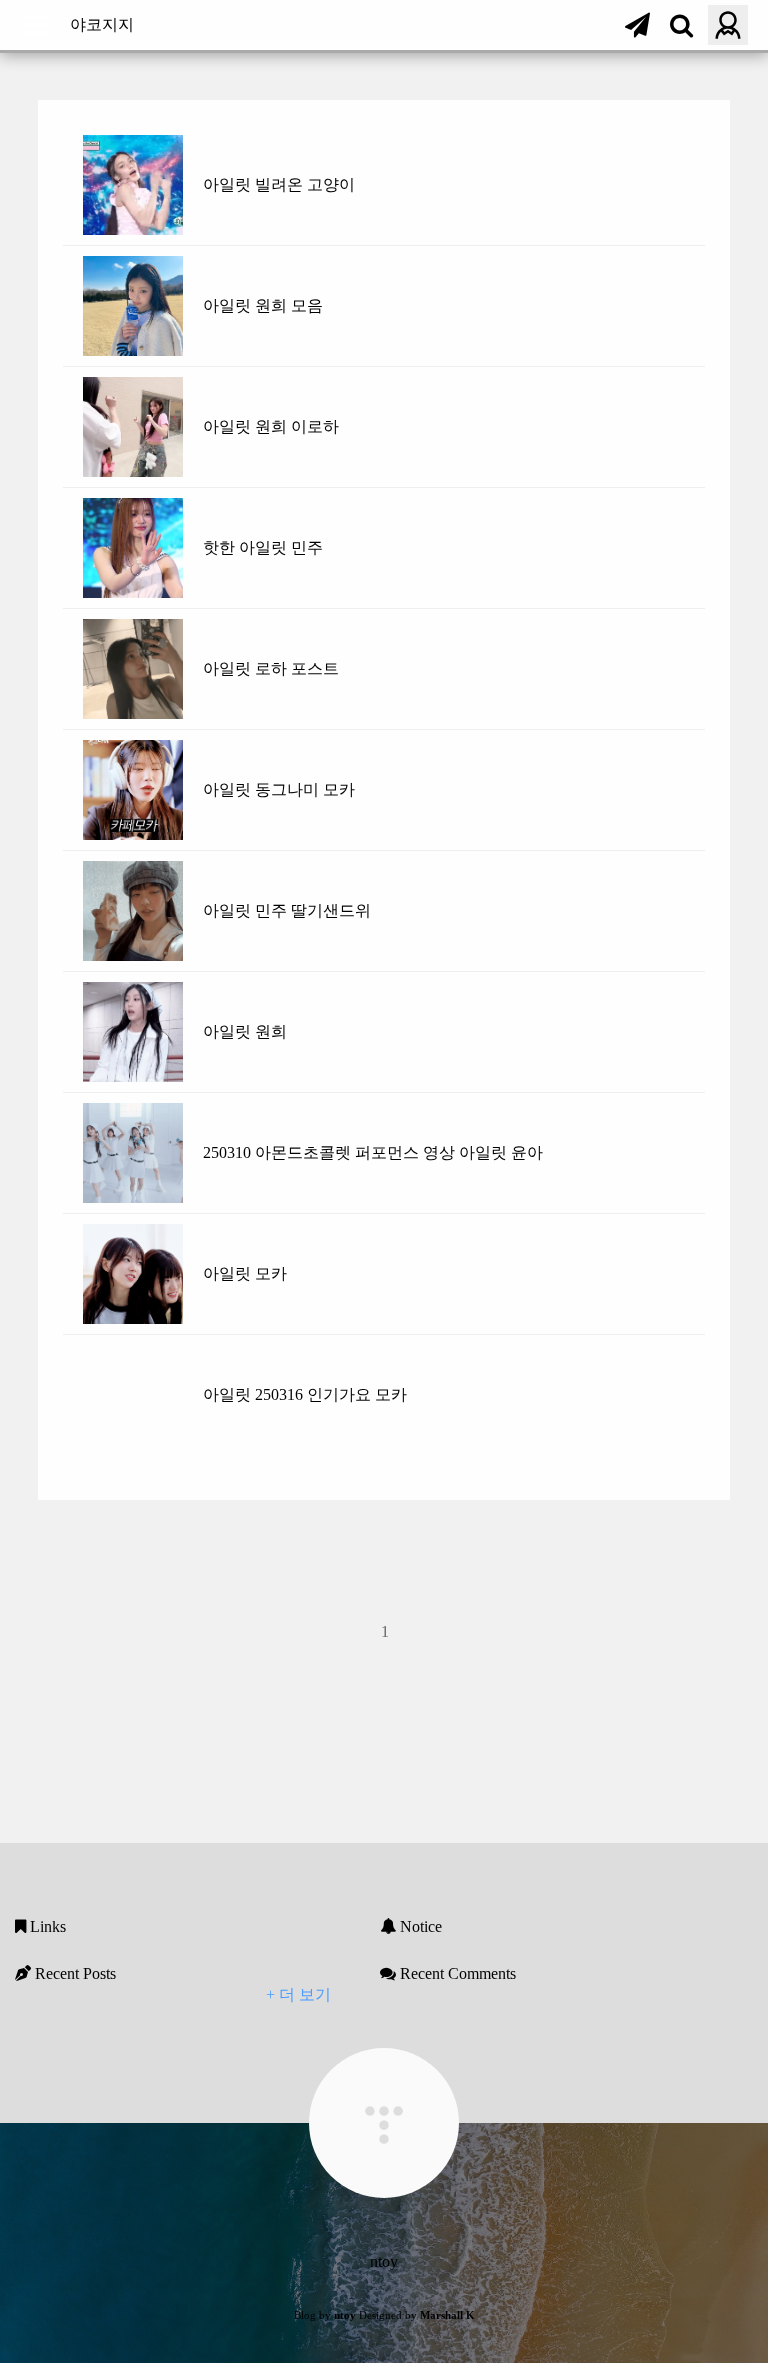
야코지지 (102, 24)
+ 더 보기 (298, 1994)
